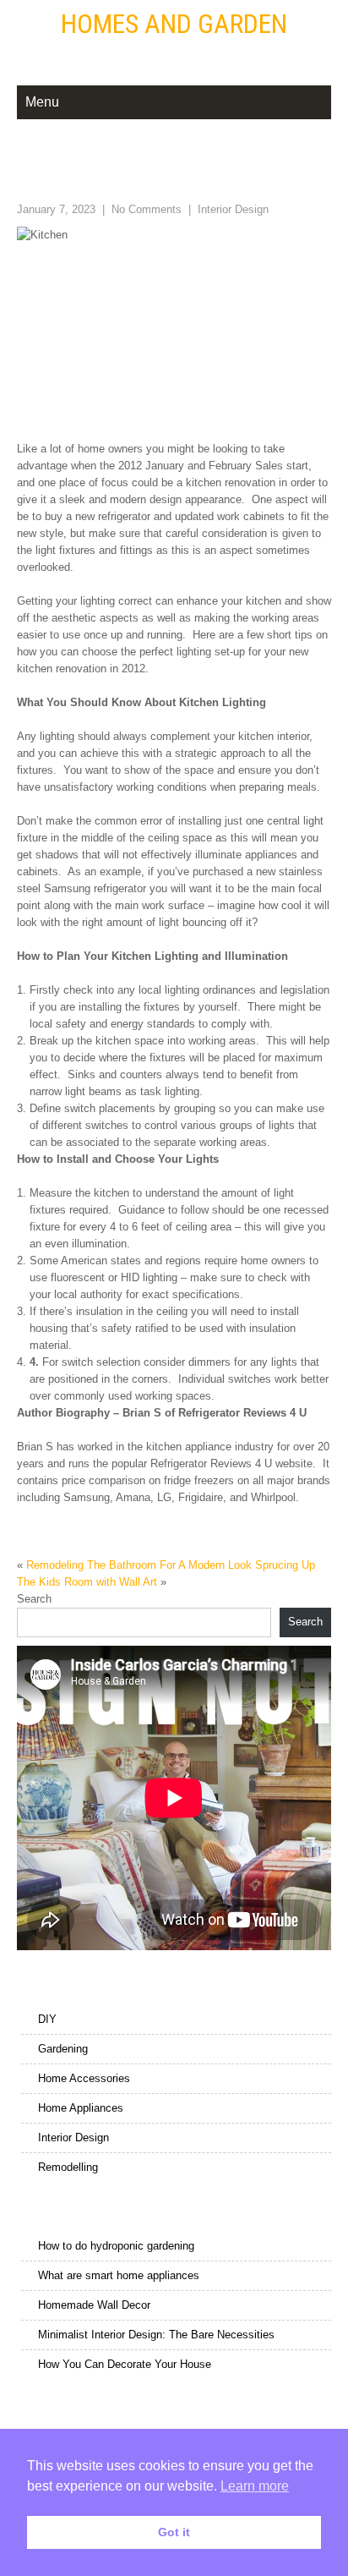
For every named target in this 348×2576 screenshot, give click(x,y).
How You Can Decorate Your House (125, 2364)
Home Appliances (81, 2108)
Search (34, 1599)
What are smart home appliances (119, 2275)
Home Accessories (84, 2078)
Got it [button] (174, 2532)
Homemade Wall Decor (94, 2305)
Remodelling (68, 2167)
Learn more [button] (255, 2486)
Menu (42, 102)
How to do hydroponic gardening (116, 2246)
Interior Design (233, 209)
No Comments (147, 209)
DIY (47, 2019)
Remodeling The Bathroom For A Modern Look (139, 1565)
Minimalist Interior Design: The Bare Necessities (156, 2335)
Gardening (63, 2049)
